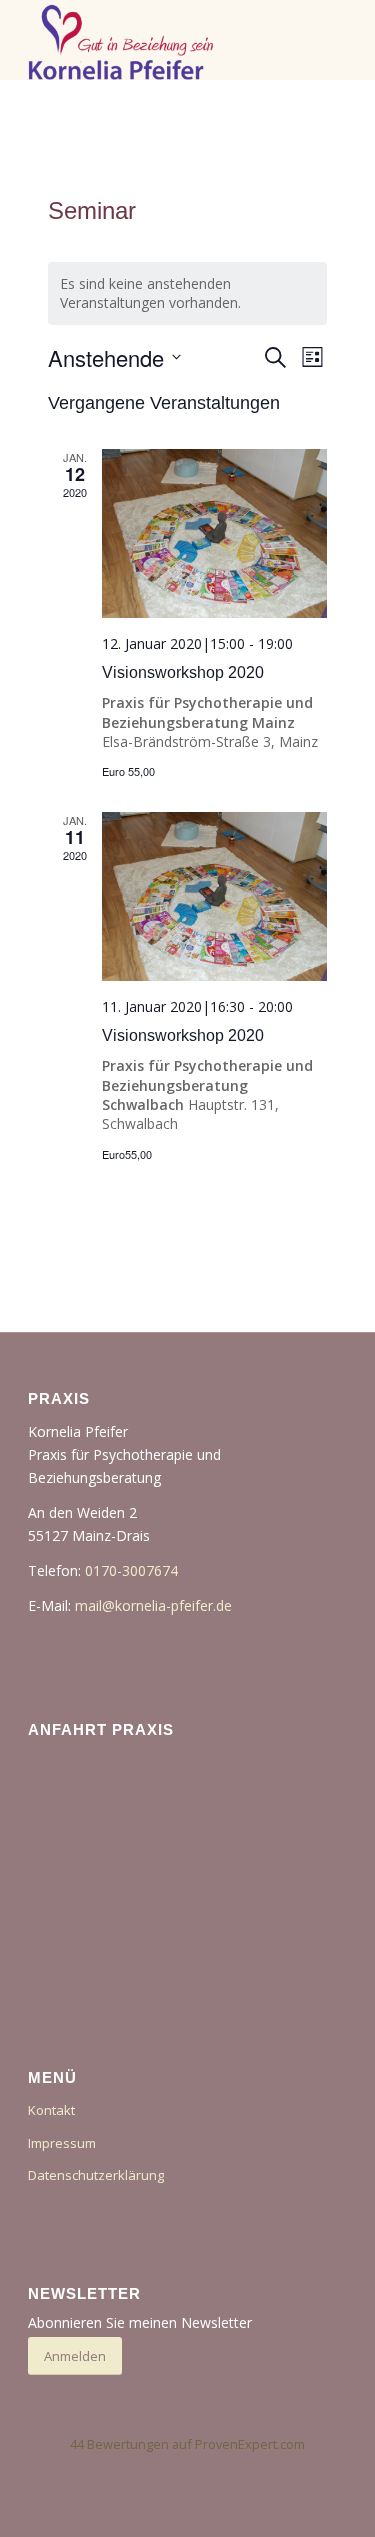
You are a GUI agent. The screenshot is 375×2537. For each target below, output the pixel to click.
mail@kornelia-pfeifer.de (153, 1605)
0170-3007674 (131, 1570)
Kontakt (51, 2110)
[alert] (188, 293)
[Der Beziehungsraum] (155, 40)
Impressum (62, 2143)
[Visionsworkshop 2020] (215, 533)
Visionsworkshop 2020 (183, 672)
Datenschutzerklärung (96, 2175)
